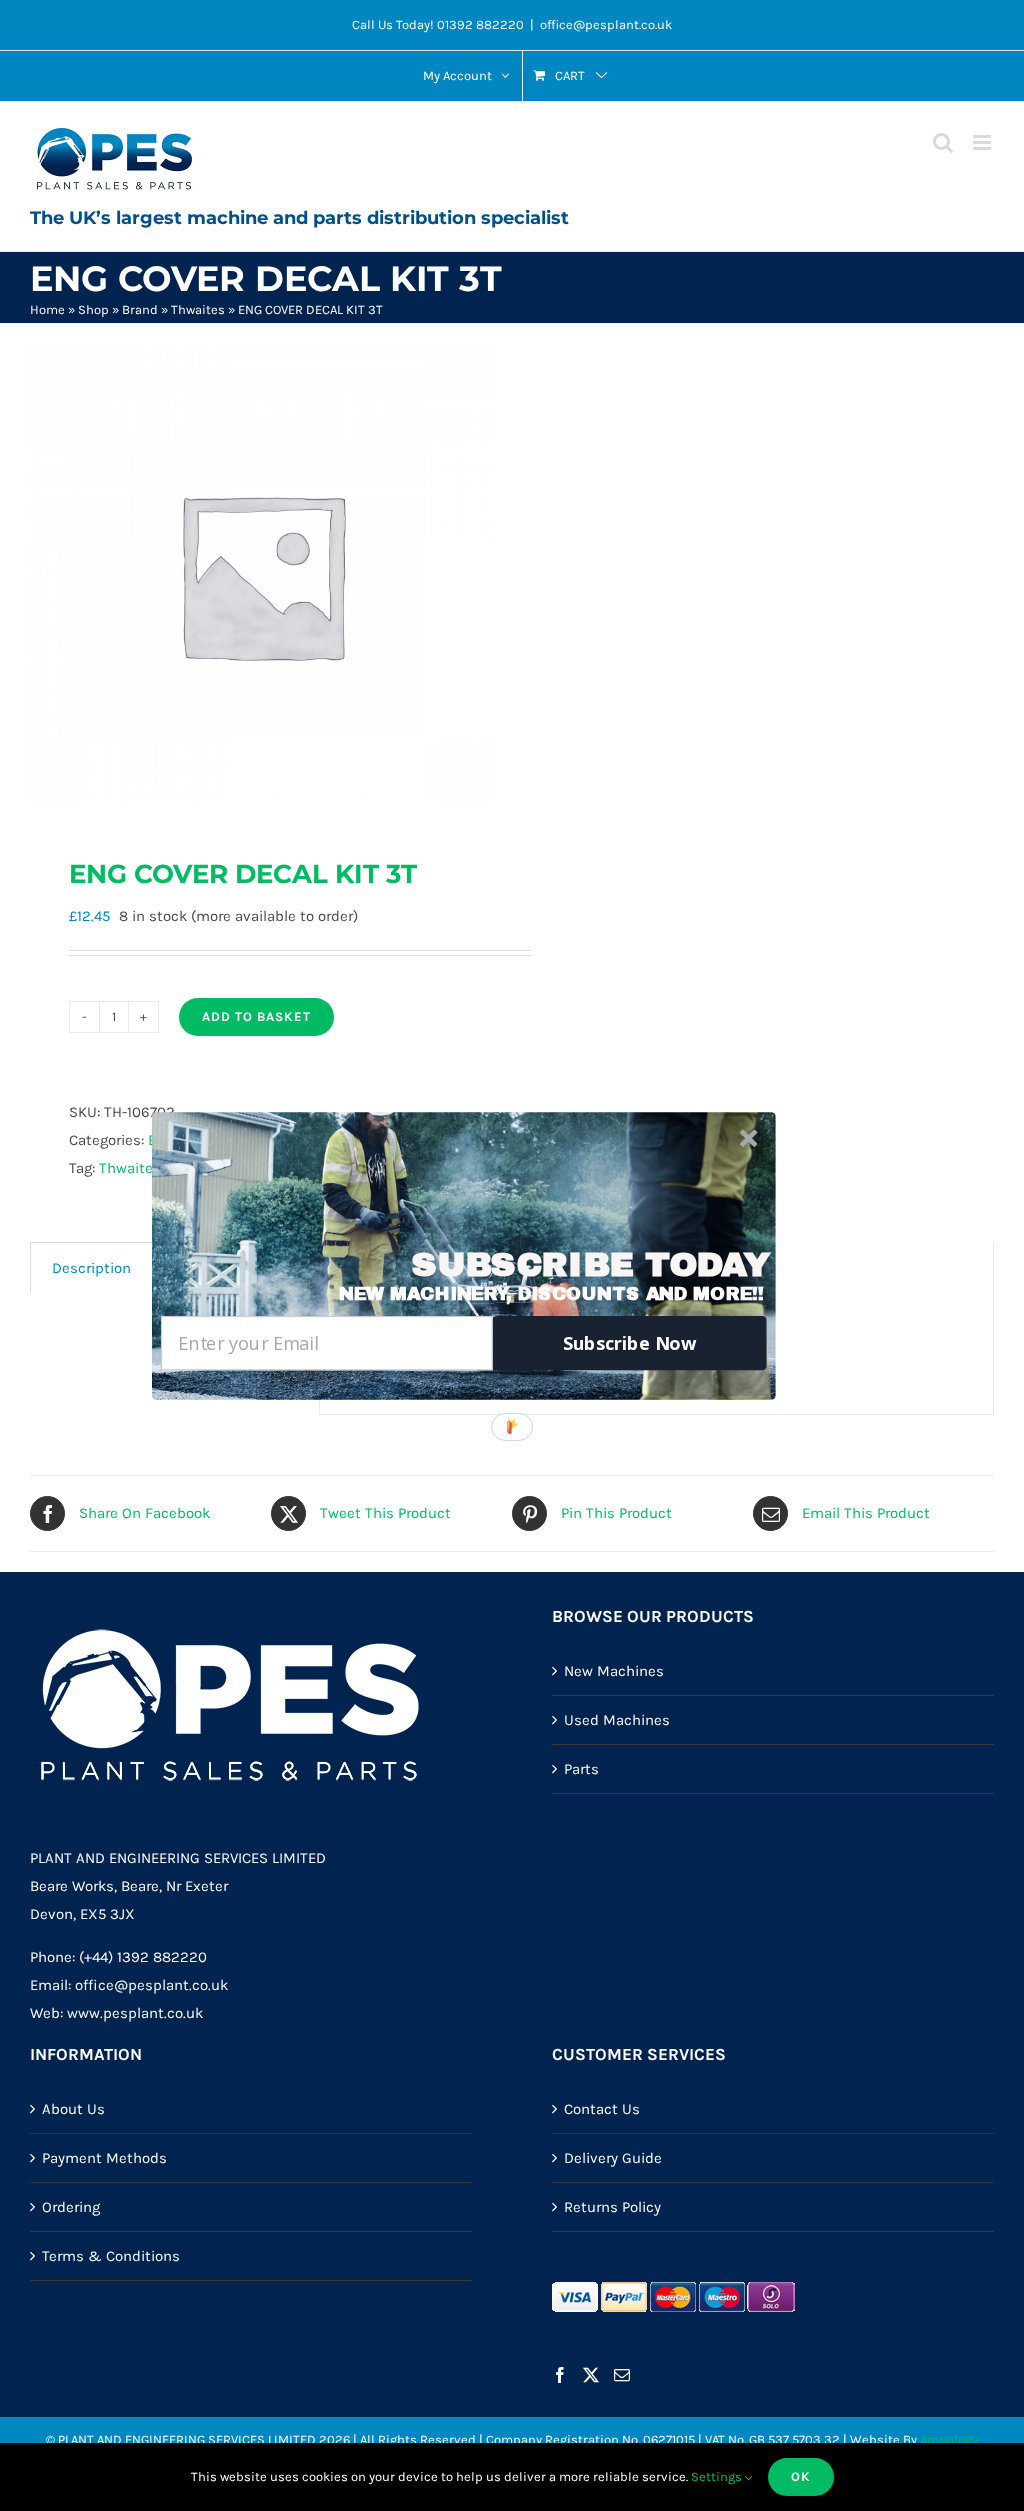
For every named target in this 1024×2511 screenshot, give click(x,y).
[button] (590, 1264)
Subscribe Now (630, 1342)
